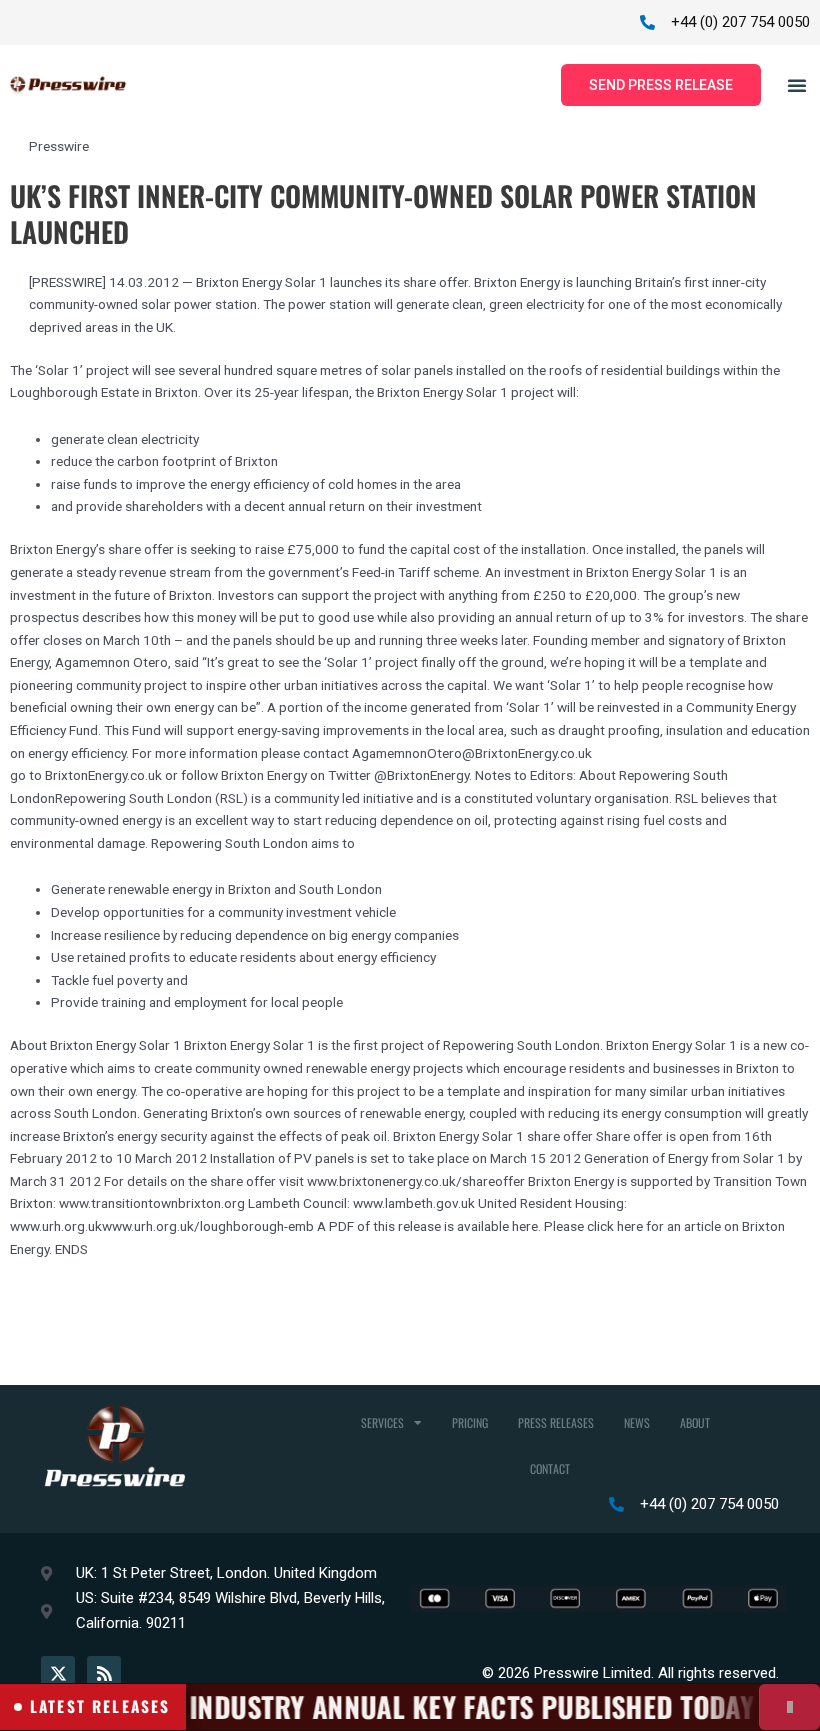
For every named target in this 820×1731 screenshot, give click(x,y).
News (637, 1422)
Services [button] (382, 1422)
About (695, 1422)
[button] (797, 85)
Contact (550, 1468)
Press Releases (556, 1422)
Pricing (470, 1422)
